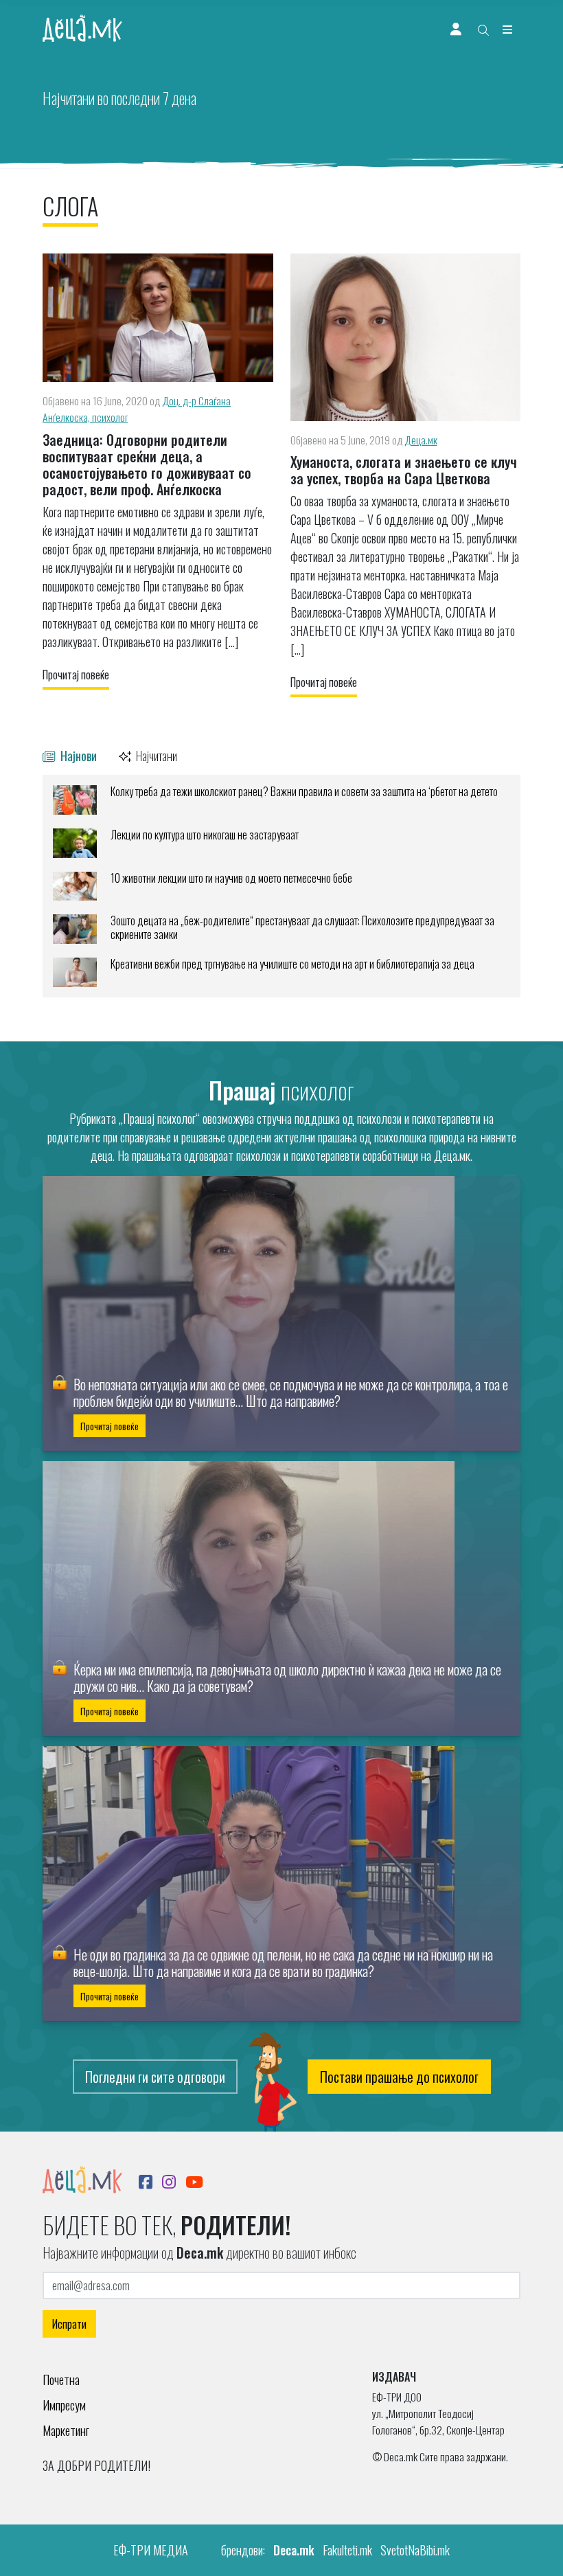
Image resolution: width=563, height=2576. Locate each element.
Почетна (61, 2380)
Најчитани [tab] (156, 755)
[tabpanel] (281, 886)
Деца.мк (421, 440)
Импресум (64, 2405)
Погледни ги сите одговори (155, 2077)
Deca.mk (294, 2550)
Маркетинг (66, 2430)
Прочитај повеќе (76, 675)
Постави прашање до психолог (399, 2077)
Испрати (69, 2324)
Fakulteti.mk (347, 2550)
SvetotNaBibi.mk (415, 2550)
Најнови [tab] (77, 755)
